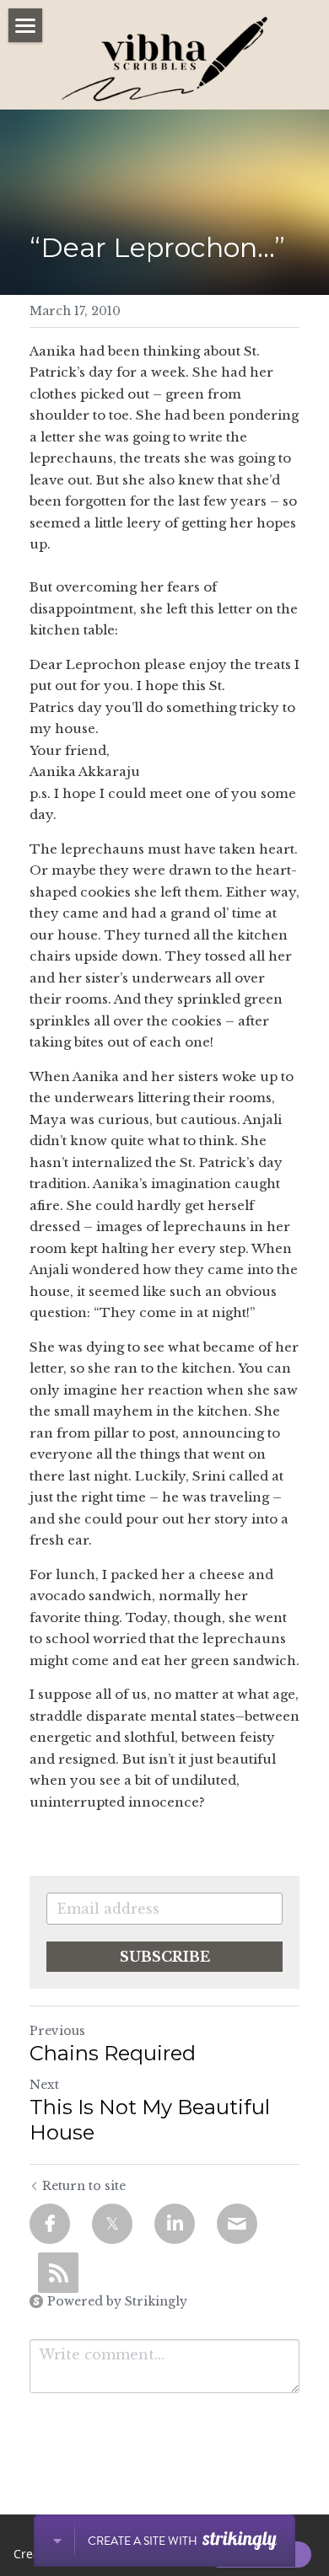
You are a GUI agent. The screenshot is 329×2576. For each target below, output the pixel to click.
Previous (57, 2031)
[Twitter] (112, 2224)
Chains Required (113, 2053)
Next (44, 2085)
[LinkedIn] (175, 2224)
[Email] (237, 2224)
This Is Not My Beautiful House (150, 2120)
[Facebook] (50, 2224)
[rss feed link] (58, 2273)
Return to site (84, 2186)
